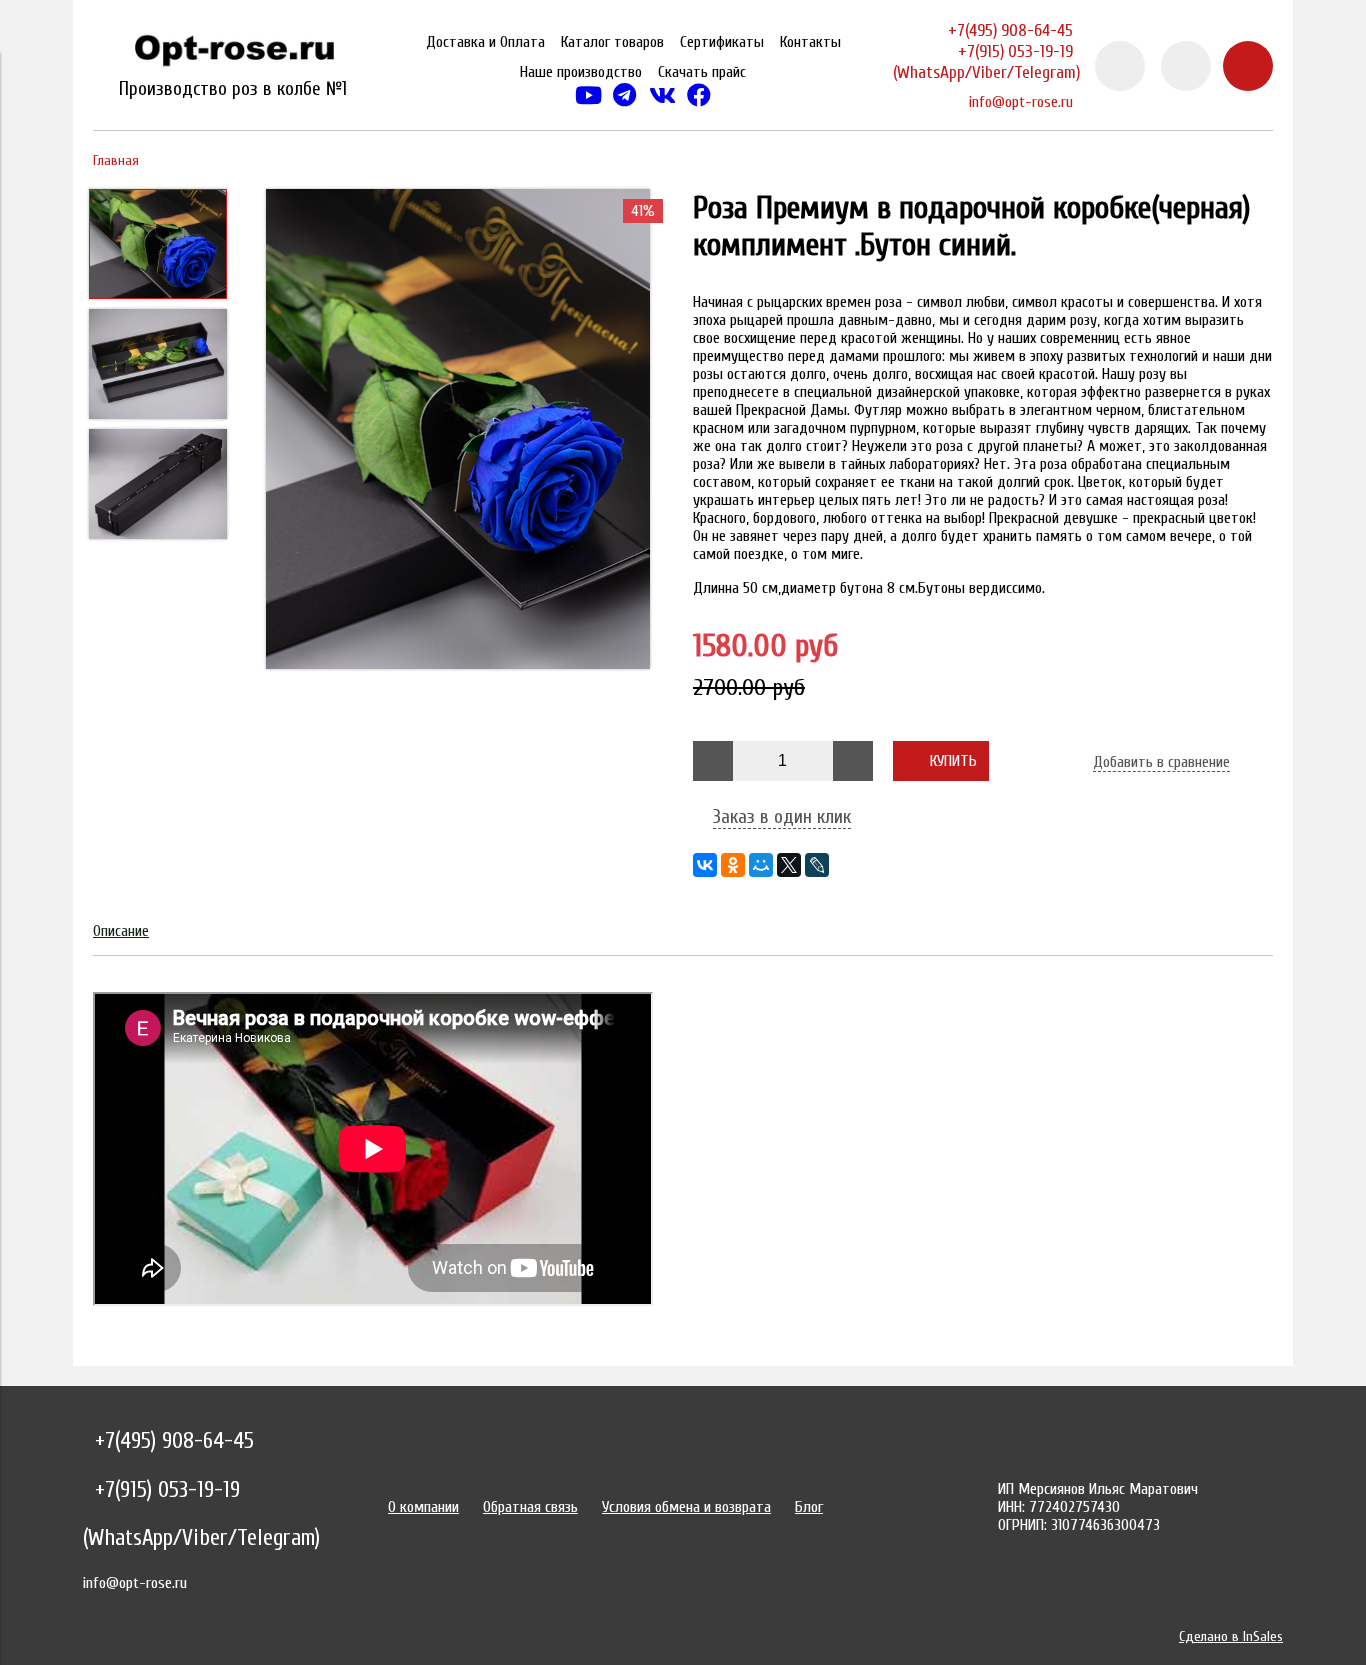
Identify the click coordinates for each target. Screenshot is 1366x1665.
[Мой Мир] (761, 865)
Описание (121, 931)
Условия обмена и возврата (686, 1507)
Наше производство (581, 72)
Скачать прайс (702, 72)
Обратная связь (530, 1507)
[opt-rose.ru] (233, 54)
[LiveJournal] (817, 865)
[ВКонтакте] (705, 865)
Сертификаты (722, 42)
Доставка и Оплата (485, 42)
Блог (809, 1507)
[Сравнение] (1186, 66)
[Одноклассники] (733, 865)
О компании (423, 1507)
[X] (789, 865)
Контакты (810, 42)
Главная (116, 160)
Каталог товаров (612, 42)
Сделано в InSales (1231, 1636)
